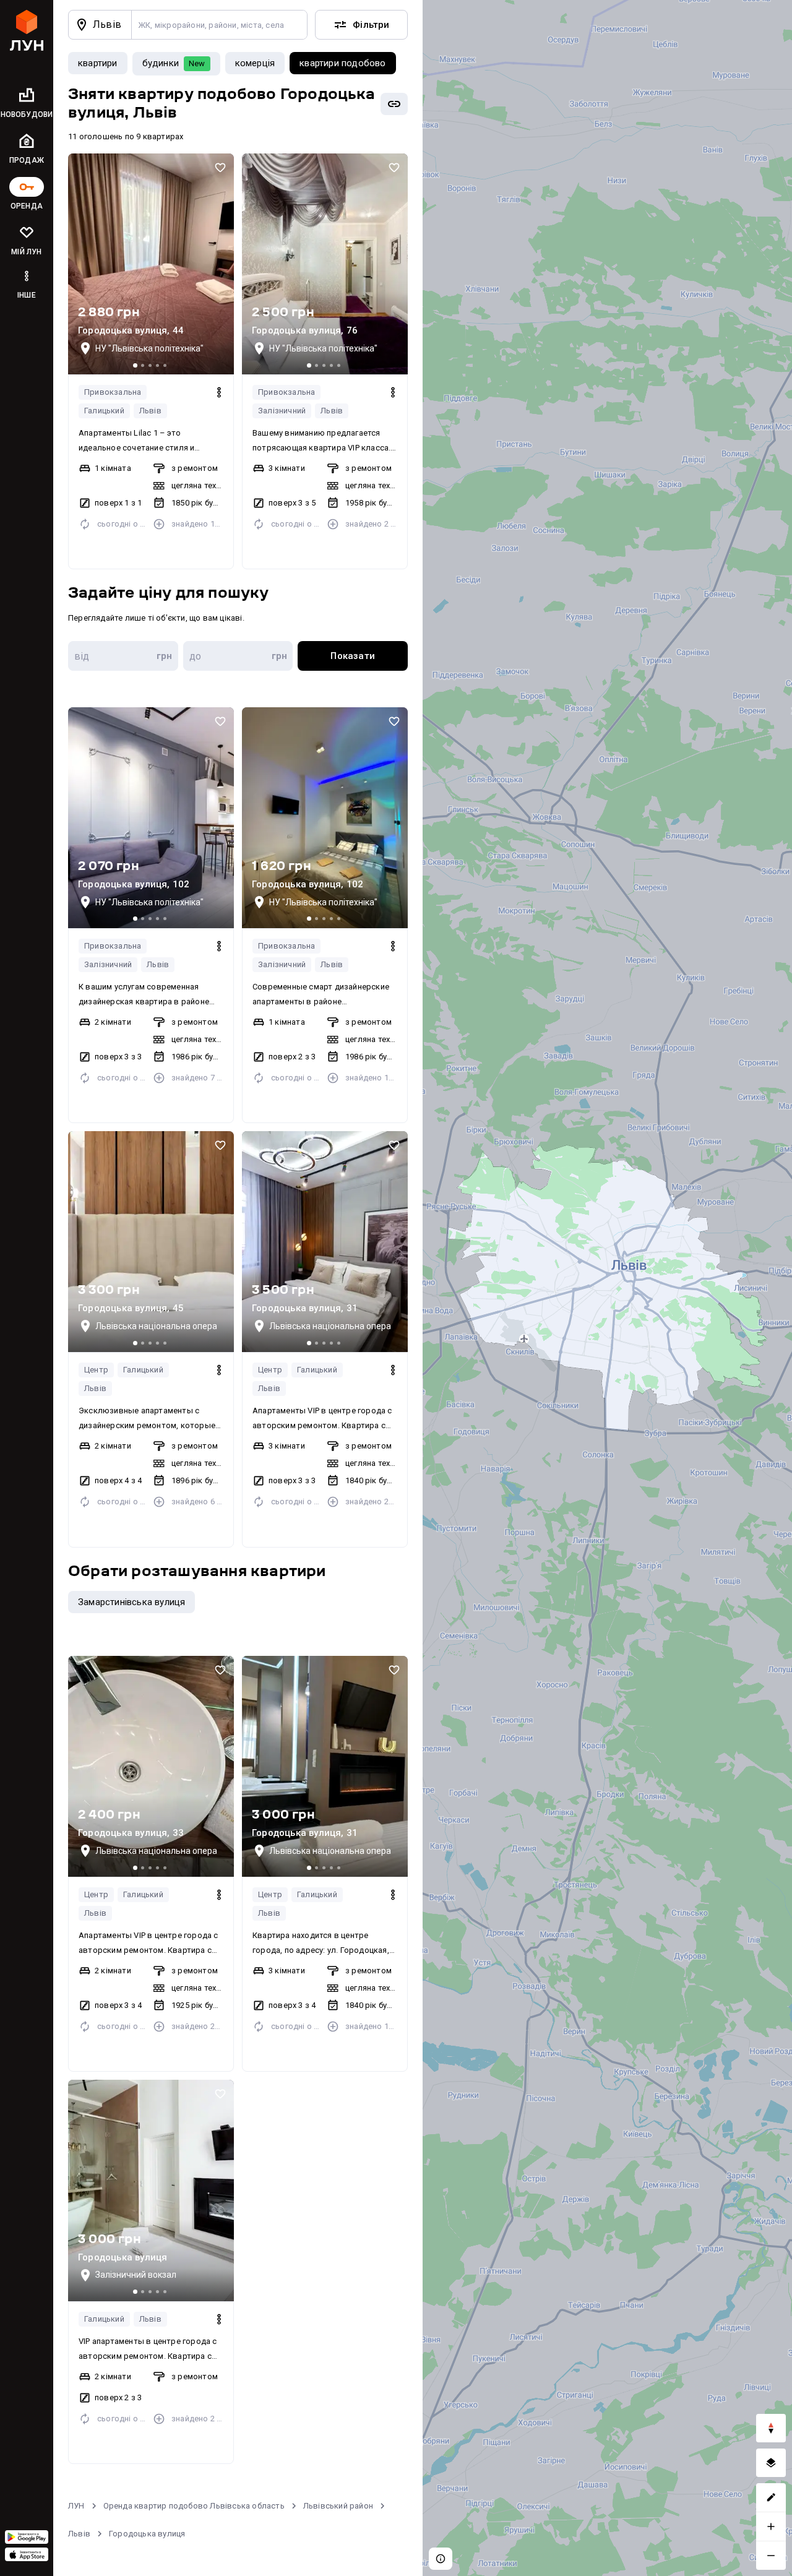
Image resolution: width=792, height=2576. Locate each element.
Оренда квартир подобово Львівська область (194, 2506)
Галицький (104, 411)
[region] (607, 1288)
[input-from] (123, 656)
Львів (150, 411)
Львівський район (338, 2506)
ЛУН (76, 2506)
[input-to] (238, 656)
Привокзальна (113, 392)
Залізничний (282, 411)
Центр (96, 1370)
